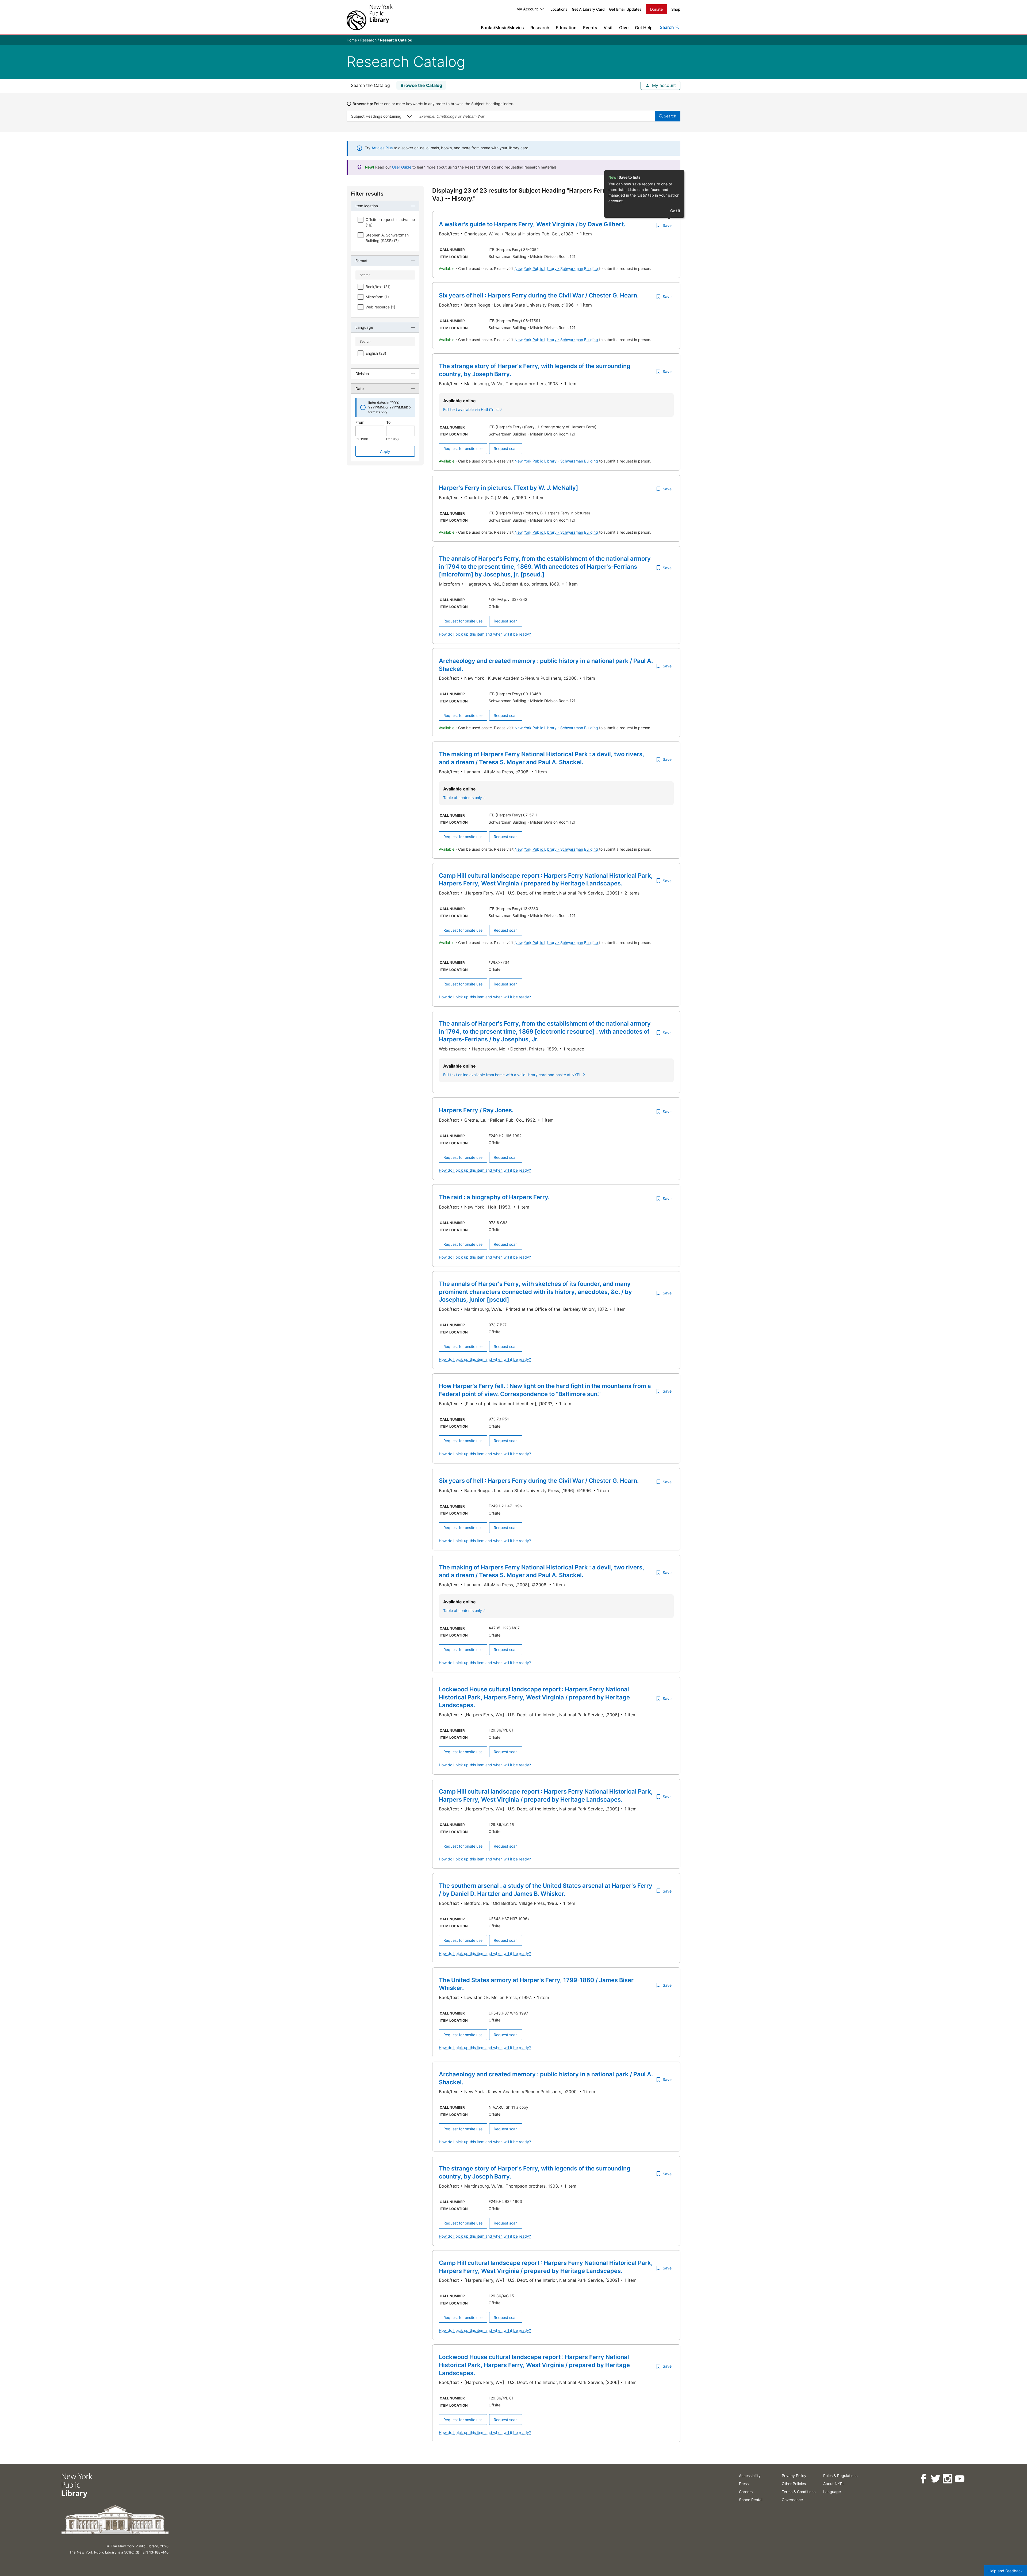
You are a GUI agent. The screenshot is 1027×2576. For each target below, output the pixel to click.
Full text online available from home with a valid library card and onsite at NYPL (512, 1075)
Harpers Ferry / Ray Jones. (476, 1110)
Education (566, 28)
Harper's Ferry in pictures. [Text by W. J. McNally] (509, 488)
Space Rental (751, 2500)
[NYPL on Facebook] (923, 2479)
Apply (385, 451)
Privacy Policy (794, 2476)
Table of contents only (463, 798)
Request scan (506, 448)
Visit (608, 28)
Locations (559, 9)
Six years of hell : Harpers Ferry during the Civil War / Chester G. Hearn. (539, 295)
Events (590, 28)
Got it (675, 211)
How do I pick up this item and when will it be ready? (485, 634)
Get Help (644, 28)
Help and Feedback (1006, 2571)
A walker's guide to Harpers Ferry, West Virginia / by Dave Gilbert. (532, 224)
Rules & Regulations (840, 2476)
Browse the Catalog (421, 85)
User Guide (402, 167)
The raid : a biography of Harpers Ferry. (494, 1197)
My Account (527, 9)
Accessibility (750, 2476)
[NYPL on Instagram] (947, 2479)
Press (744, 2484)
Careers (746, 2492)
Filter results (367, 194)
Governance (792, 2500)
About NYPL (834, 2484)
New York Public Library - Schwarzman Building (557, 268)
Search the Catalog (370, 85)
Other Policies (794, 2484)
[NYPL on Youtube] (959, 2479)
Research (540, 28)
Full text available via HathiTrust (471, 409)
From (360, 422)
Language (832, 2492)
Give (624, 28)
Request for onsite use (463, 448)
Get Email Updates (625, 9)
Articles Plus (382, 148)
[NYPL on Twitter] (935, 2479)
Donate (656, 9)
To (388, 422)
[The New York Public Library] (370, 17)
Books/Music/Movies (502, 28)
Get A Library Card (588, 9)
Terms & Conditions (799, 2492)
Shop (676, 9)
